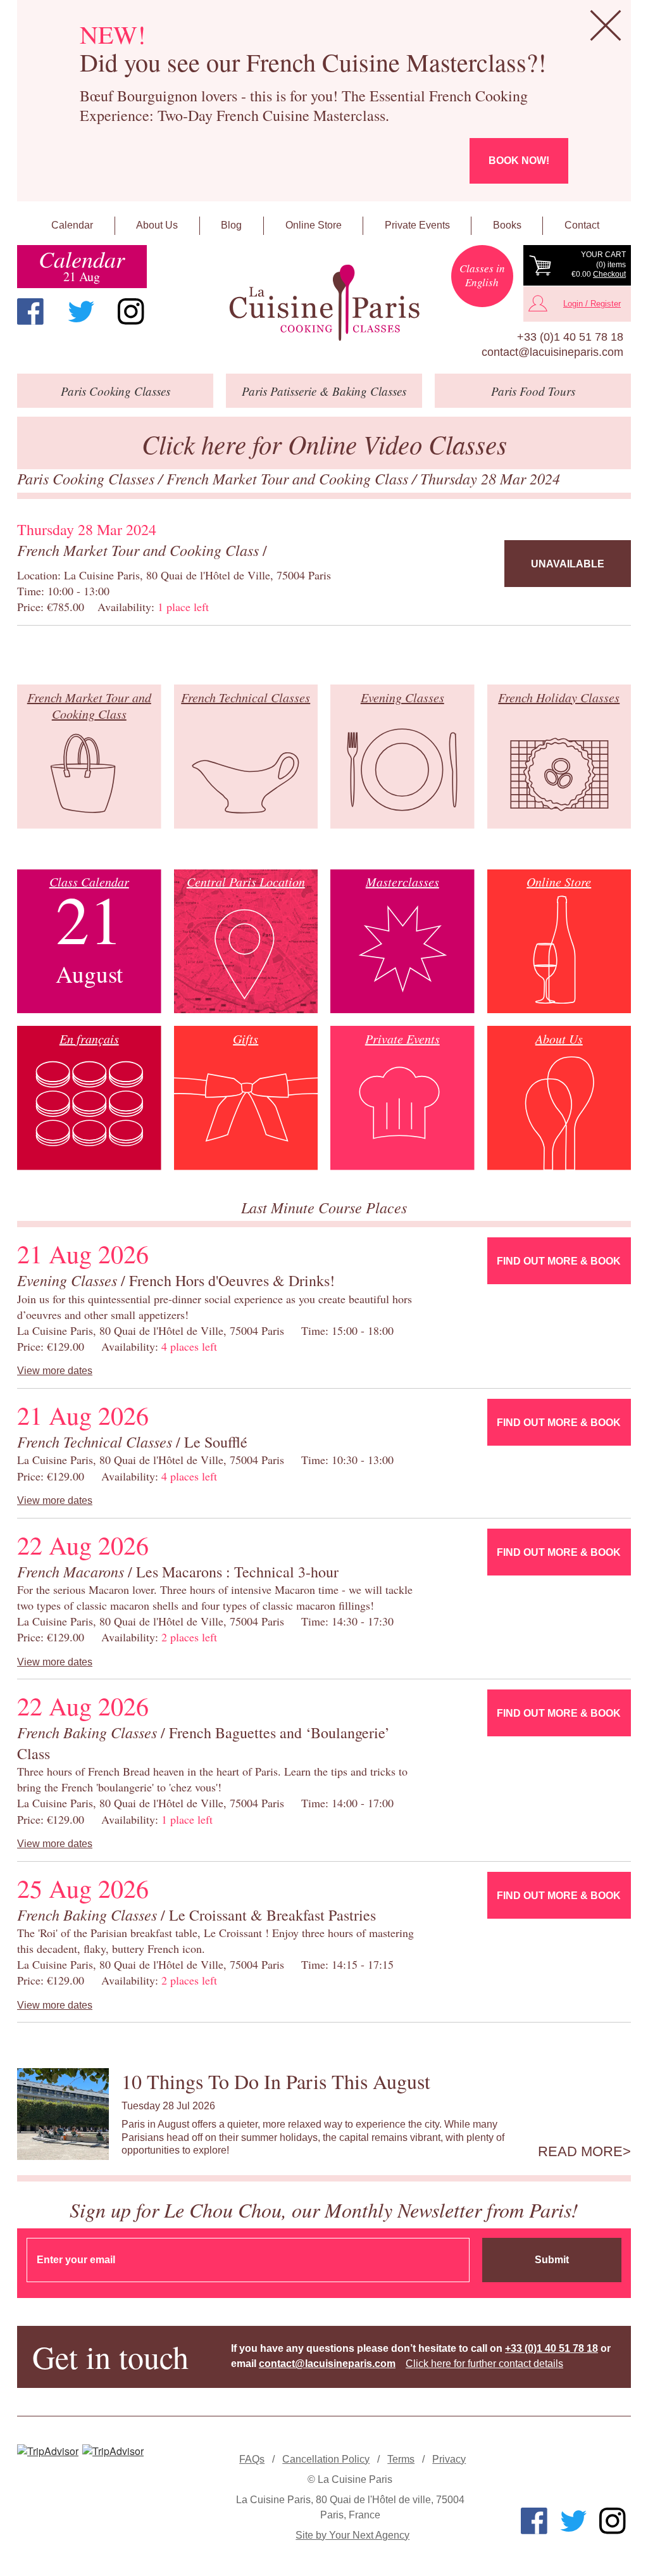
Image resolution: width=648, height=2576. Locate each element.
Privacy (449, 2459)
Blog (231, 225)
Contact (582, 225)
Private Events (417, 225)
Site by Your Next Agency (352, 2535)
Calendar (72, 225)
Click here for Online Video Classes (324, 444)
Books (507, 225)
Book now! (519, 161)
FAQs (252, 2459)
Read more (580, 2152)
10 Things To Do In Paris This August (276, 2081)
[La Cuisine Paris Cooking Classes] (324, 303)
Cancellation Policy (326, 2459)
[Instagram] (131, 312)
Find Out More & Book (559, 1261)
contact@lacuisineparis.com (552, 352)
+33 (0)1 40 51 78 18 (570, 337)
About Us (157, 225)
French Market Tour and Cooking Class (289, 478)
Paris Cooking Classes (88, 478)
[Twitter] (81, 312)
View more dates (55, 1371)
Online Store (314, 225)
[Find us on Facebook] (30, 312)
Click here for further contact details (484, 2364)
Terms (401, 2459)
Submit (552, 2260)
